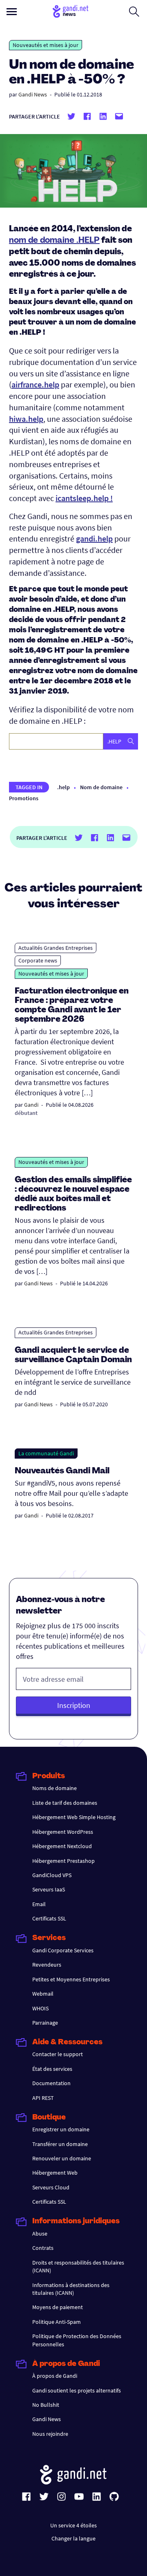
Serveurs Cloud (51, 2187)
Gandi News (33, 94)
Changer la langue (73, 2538)
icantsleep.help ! (84, 498)
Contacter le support (58, 2054)
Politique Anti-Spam (57, 2322)
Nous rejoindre (50, 2434)
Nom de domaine (101, 787)
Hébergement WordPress (63, 1832)
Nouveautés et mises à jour (46, 45)
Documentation (51, 2083)
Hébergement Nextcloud (62, 1846)
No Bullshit (46, 2405)
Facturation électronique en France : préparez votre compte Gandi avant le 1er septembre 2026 (72, 1006)
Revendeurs (47, 1965)
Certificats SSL (49, 1918)
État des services (52, 2069)
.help (63, 787)
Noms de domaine (55, 1788)
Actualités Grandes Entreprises (56, 948)
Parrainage (45, 2023)
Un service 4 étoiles (73, 2525)
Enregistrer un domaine (61, 2129)
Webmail (43, 1994)
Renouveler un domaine (62, 2158)
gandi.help (94, 538)
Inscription (74, 1705)
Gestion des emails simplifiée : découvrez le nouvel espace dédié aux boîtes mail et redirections (73, 1194)
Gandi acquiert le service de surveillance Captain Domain (73, 1355)
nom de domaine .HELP (54, 241)
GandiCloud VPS (52, 1875)
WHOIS (40, 2008)
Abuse (40, 2234)
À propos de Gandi (55, 2376)
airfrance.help (35, 384)
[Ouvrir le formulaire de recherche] (134, 11)
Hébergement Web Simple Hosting (74, 1817)
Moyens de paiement (58, 2307)
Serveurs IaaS (49, 1889)
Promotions (24, 798)
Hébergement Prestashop (63, 1861)
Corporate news (38, 960)
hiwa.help (26, 419)
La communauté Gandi (46, 1453)
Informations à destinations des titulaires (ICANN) (71, 2289)
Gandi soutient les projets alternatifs (77, 2390)
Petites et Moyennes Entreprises (71, 1979)
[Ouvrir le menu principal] (12, 12)
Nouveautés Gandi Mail (63, 1471)
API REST (43, 2098)
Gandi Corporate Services (63, 1950)
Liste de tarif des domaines (65, 1803)
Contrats (43, 2248)
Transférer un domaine (60, 2144)
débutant (26, 1113)
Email (39, 1904)
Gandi (31, 1105)
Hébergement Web (55, 2173)
